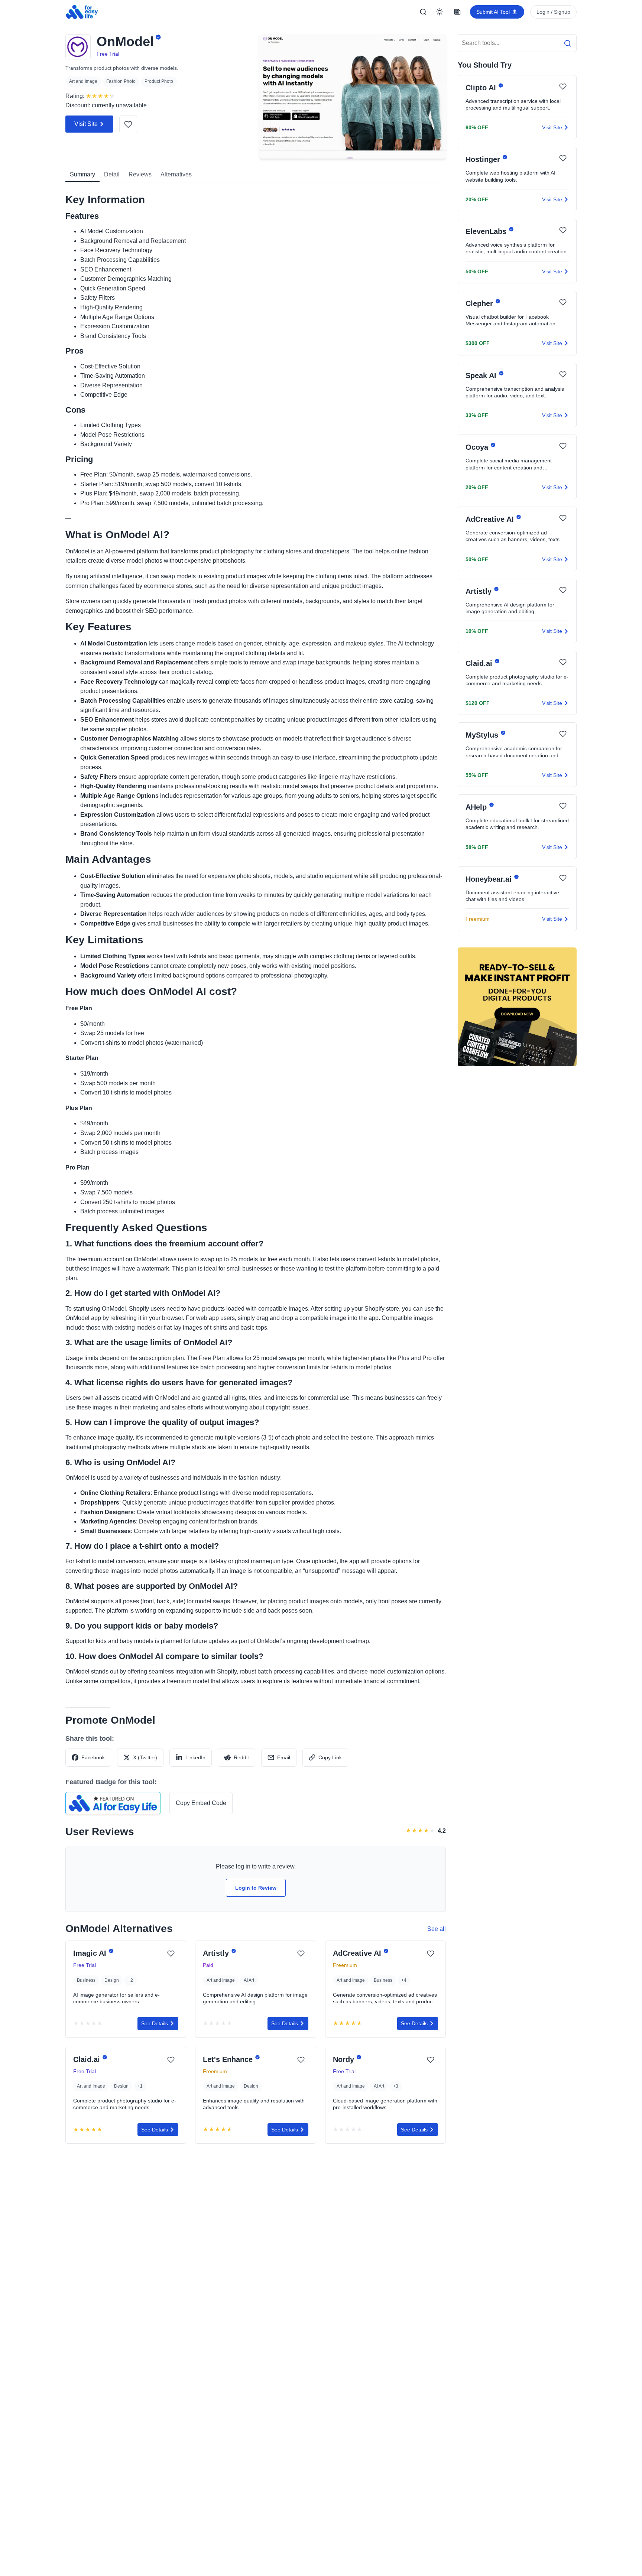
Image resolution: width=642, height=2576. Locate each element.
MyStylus (483, 735)
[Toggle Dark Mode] (440, 12)
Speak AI (482, 375)
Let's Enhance (229, 2059)
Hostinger (484, 160)
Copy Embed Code (201, 1803)
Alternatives (176, 174)
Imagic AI (91, 1954)
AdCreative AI (358, 1954)
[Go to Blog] (457, 12)
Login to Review (256, 1888)
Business (86, 1980)
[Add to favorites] (128, 124)
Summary (82, 174)
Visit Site (86, 124)
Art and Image (83, 81)
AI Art (249, 1980)
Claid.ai (88, 2059)
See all (437, 1929)
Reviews (140, 174)
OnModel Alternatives (119, 1928)
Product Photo (159, 81)
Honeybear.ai (490, 879)
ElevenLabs (487, 231)
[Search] (423, 12)
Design (112, 1980)
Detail (112, 174)
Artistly (217, 1954)
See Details (155, 2023)
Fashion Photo (121, 81)
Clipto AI (482, 88)
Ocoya (478, 448)
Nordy (345, 2059)
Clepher (480, 303)
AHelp (477, 807)
